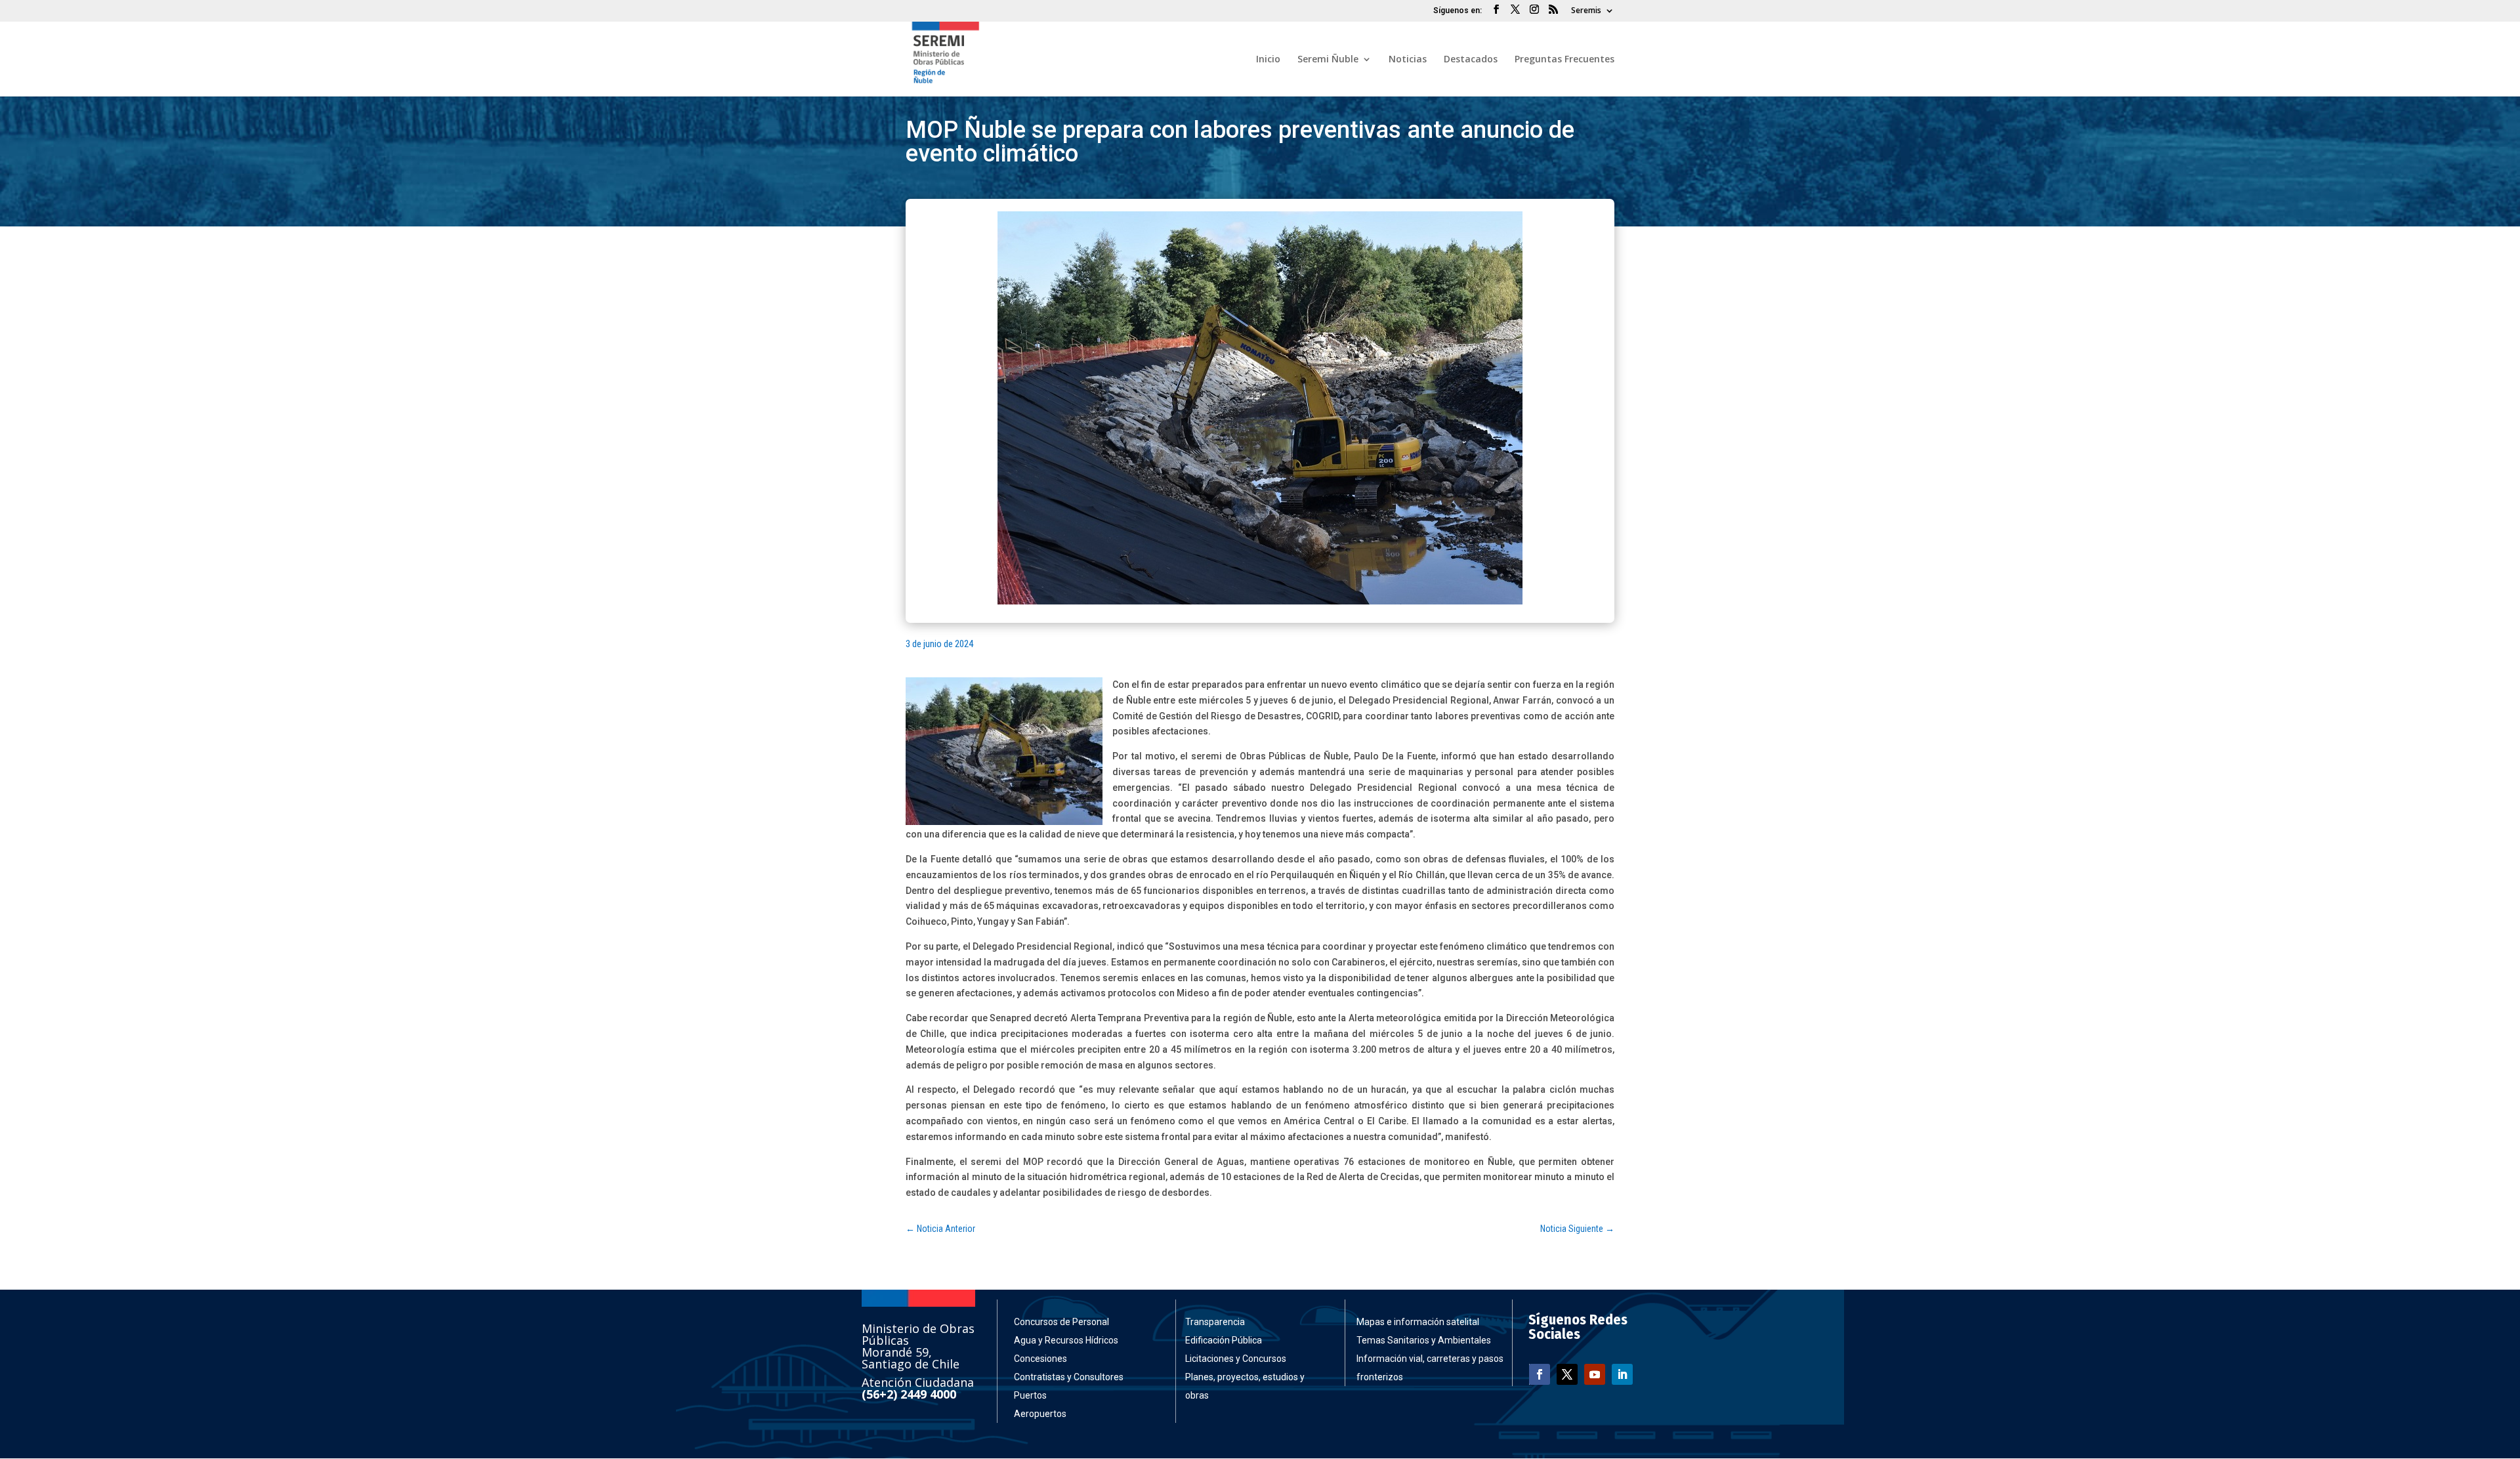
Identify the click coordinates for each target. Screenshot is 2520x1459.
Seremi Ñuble (1328, 60)
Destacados (1471, 60)
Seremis (1586, 11)
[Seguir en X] (1567, 1374)
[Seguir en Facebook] (1540, 1374)
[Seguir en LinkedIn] (1622, 1374)
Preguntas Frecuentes (1564, 60)
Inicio (1268, 60)
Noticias (1408, 60)
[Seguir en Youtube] (1595, 1374)
